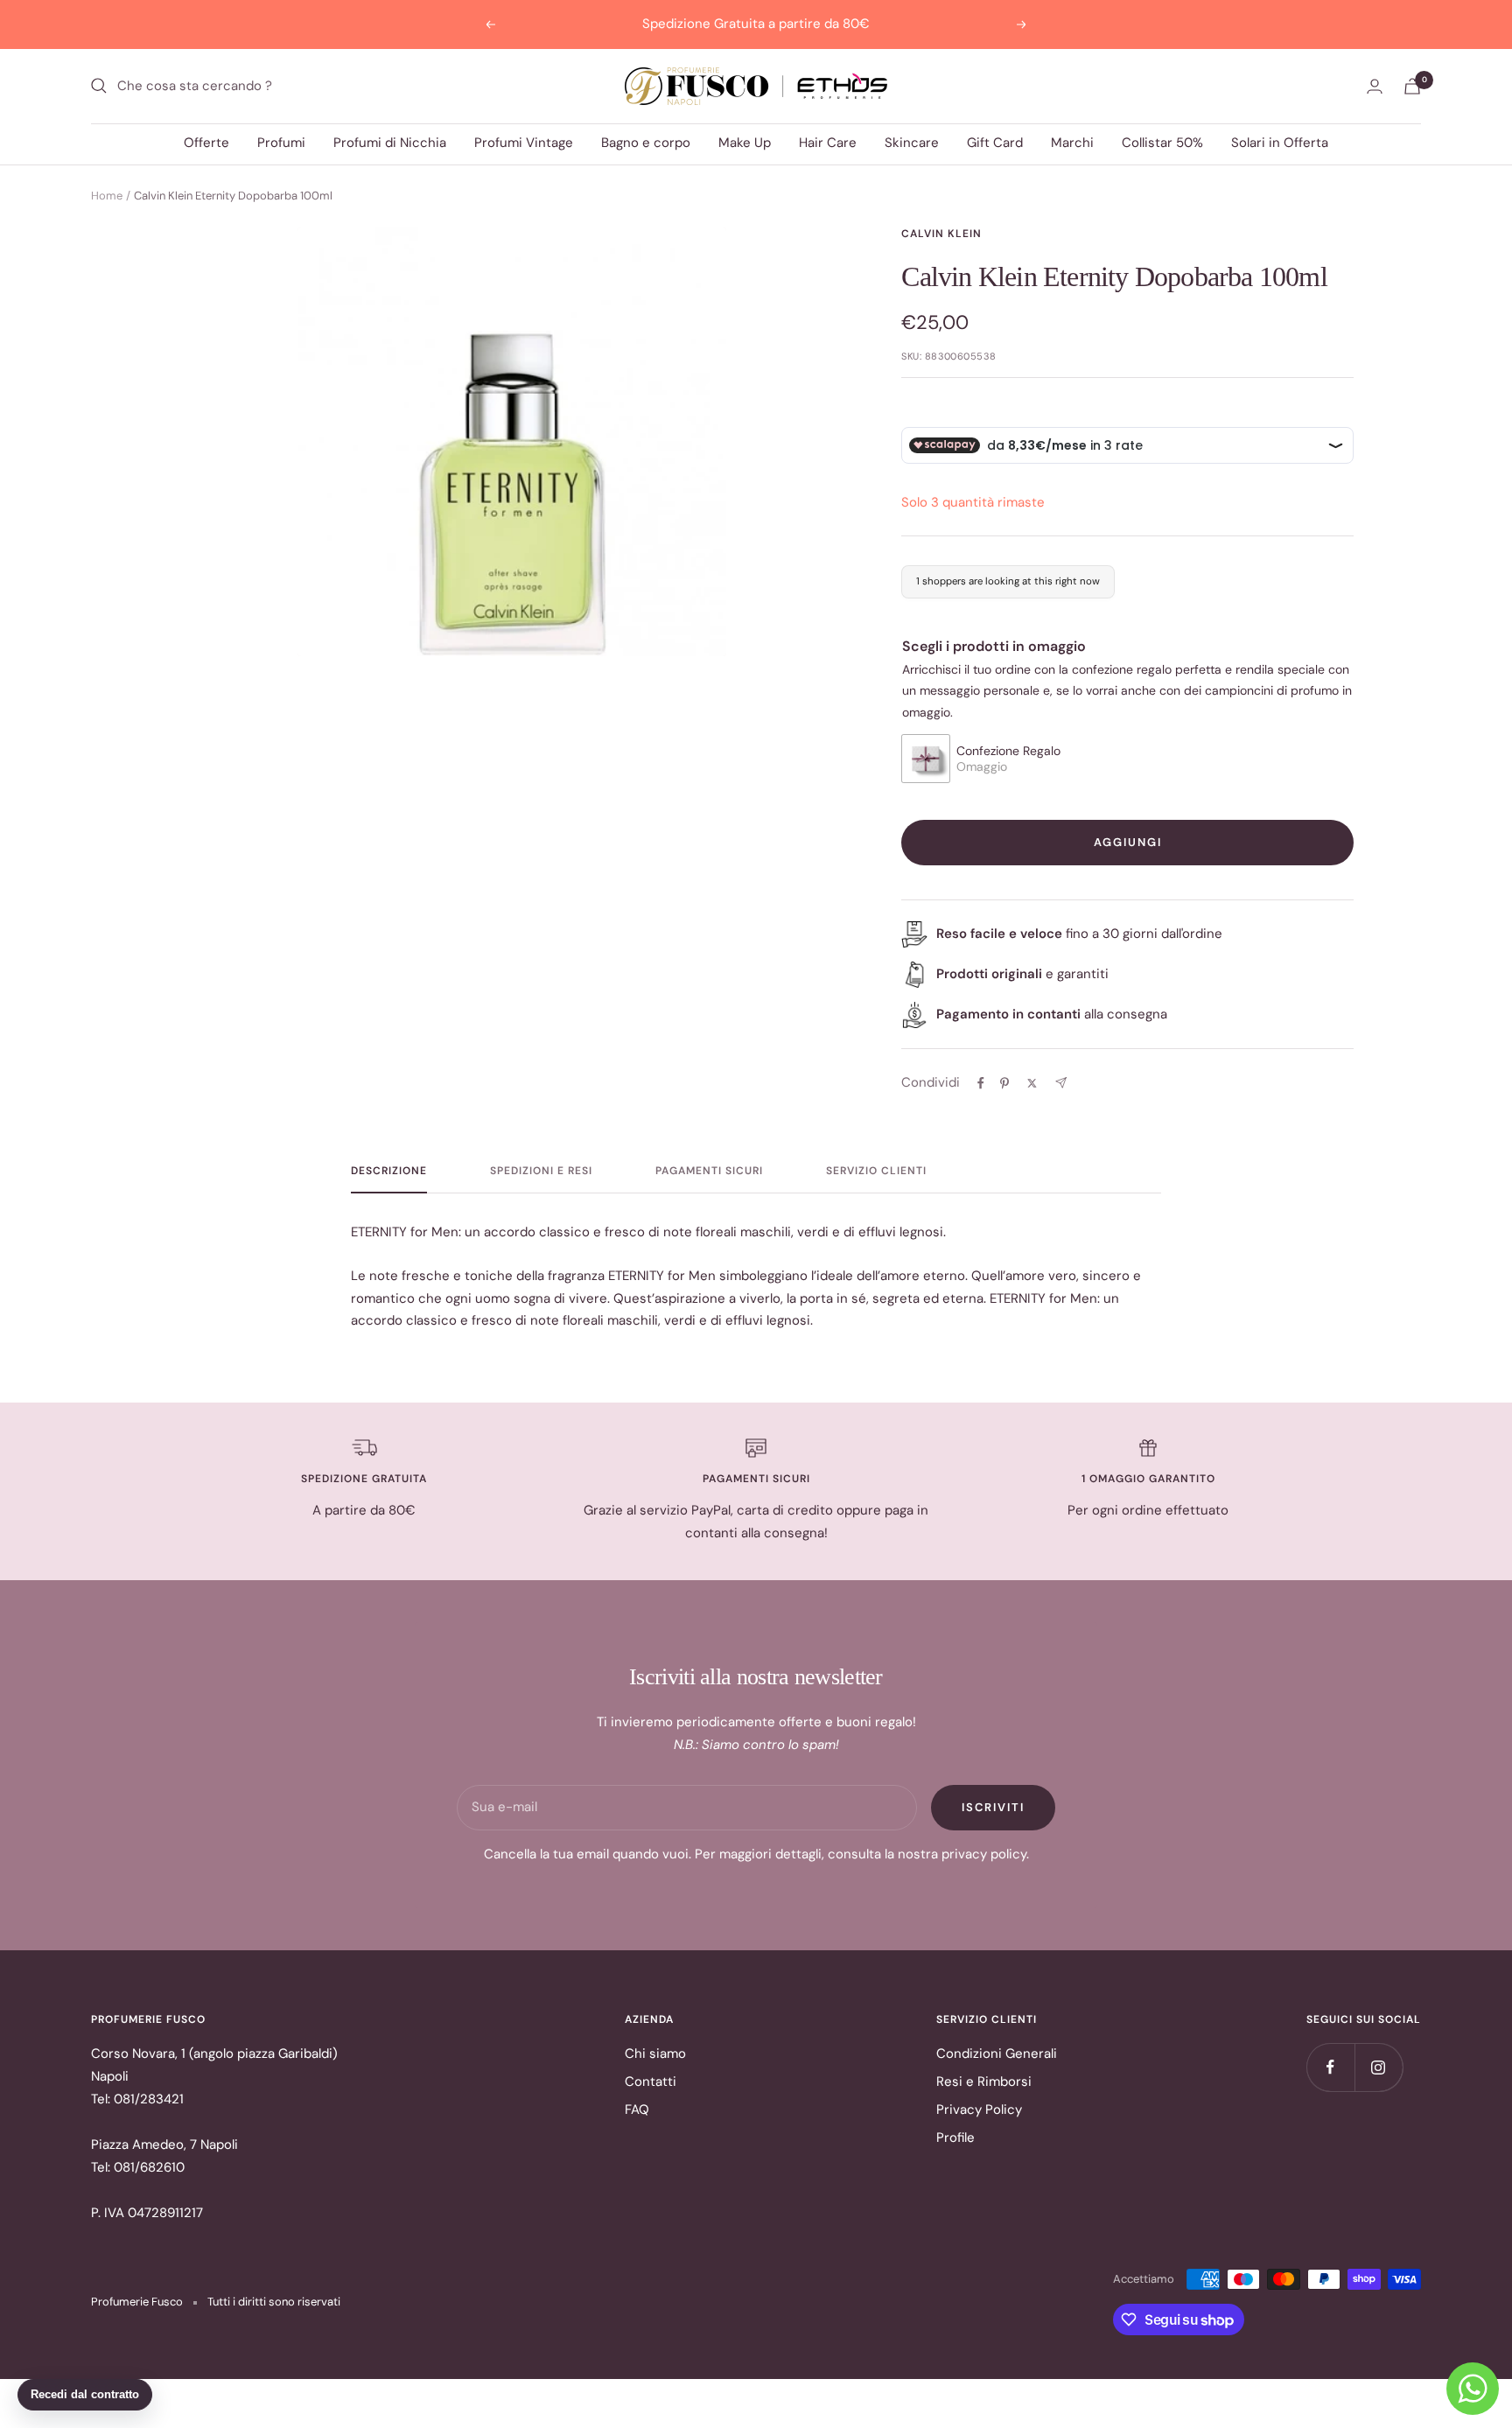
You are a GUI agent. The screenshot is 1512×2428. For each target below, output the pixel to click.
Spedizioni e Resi (541, 1171)
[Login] (1375, 86)
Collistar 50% (1162, 143)
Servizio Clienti (876, 1171)
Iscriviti (993, 1807)
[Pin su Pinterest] (1004, 1083)
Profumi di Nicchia (390, 143)
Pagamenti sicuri (709, 1171)
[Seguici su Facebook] (1330, 2067)
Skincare (912, 143)
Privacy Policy (979, 2110)
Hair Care (828, 143)
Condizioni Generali (997, 2054)
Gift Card (995, 143)
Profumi (281, 143)
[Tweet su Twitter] (1032, 1083)
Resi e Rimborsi (984, 2082)
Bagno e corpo (646, 143)
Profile (955, 2138)
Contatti (651, 2082)
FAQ (637, 2110)
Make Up (745, 143)
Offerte (206, 143)
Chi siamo (655, 2054)
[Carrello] (1412, 86)
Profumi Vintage (524, 143)
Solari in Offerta (1280, 143)
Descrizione (389, 1171)
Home (107, 196)
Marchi (1072, 143)
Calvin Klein (941, 234)
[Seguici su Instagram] (1379, 2067)
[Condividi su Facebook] (981, 1083)
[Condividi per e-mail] (1061, 1083)
